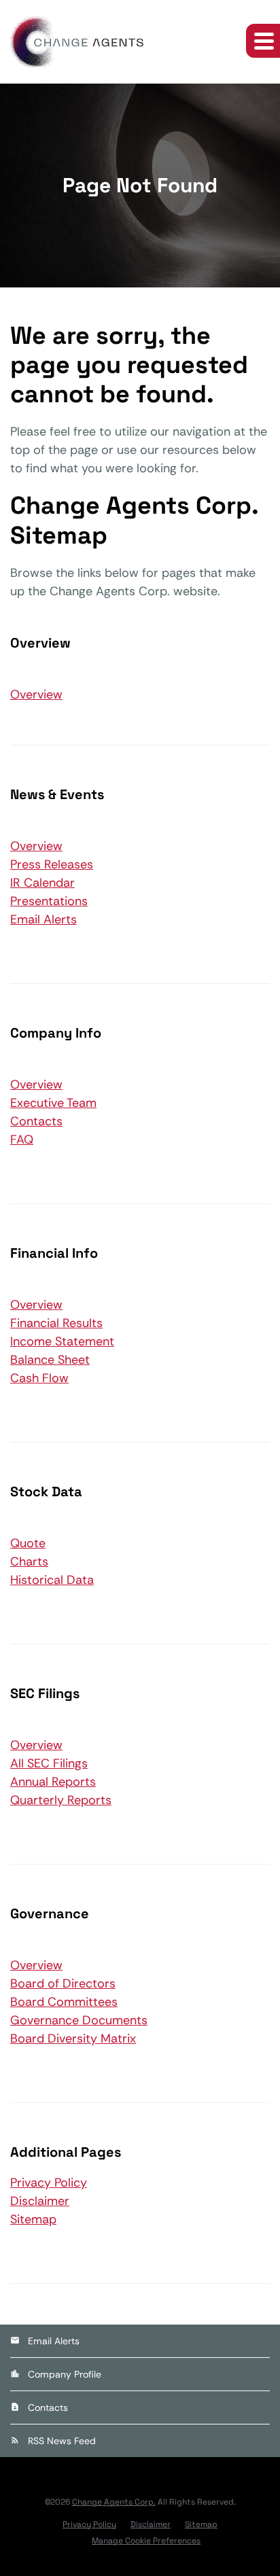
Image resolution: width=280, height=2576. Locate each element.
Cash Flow (39, 1378)
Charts (29, 1562)
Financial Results (56, 1323)
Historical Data (52, 1580)
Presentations (49, 901)
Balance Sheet (50, 1360)
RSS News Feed (62, 2441)
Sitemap (33, 2219)
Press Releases (52, 864)
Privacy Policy (49, 2183)
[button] (263, 41)
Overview (36, 694)
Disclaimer (40, 2201)
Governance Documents (79, 2020)
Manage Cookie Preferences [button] (146, 2541)
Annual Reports (53, 1782)
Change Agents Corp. (114, 2502)
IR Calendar (42, 883)
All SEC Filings (49, 1763)
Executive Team (53, 1103)
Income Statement (62, 1341)
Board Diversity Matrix (73, 2039)
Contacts (36, 1121)
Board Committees (64, 2002)
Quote (28, 1543)
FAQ (22, 1140)
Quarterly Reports (61, 1800)
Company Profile (65, 2374)
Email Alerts (43, 919)
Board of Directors (63, 1983)
